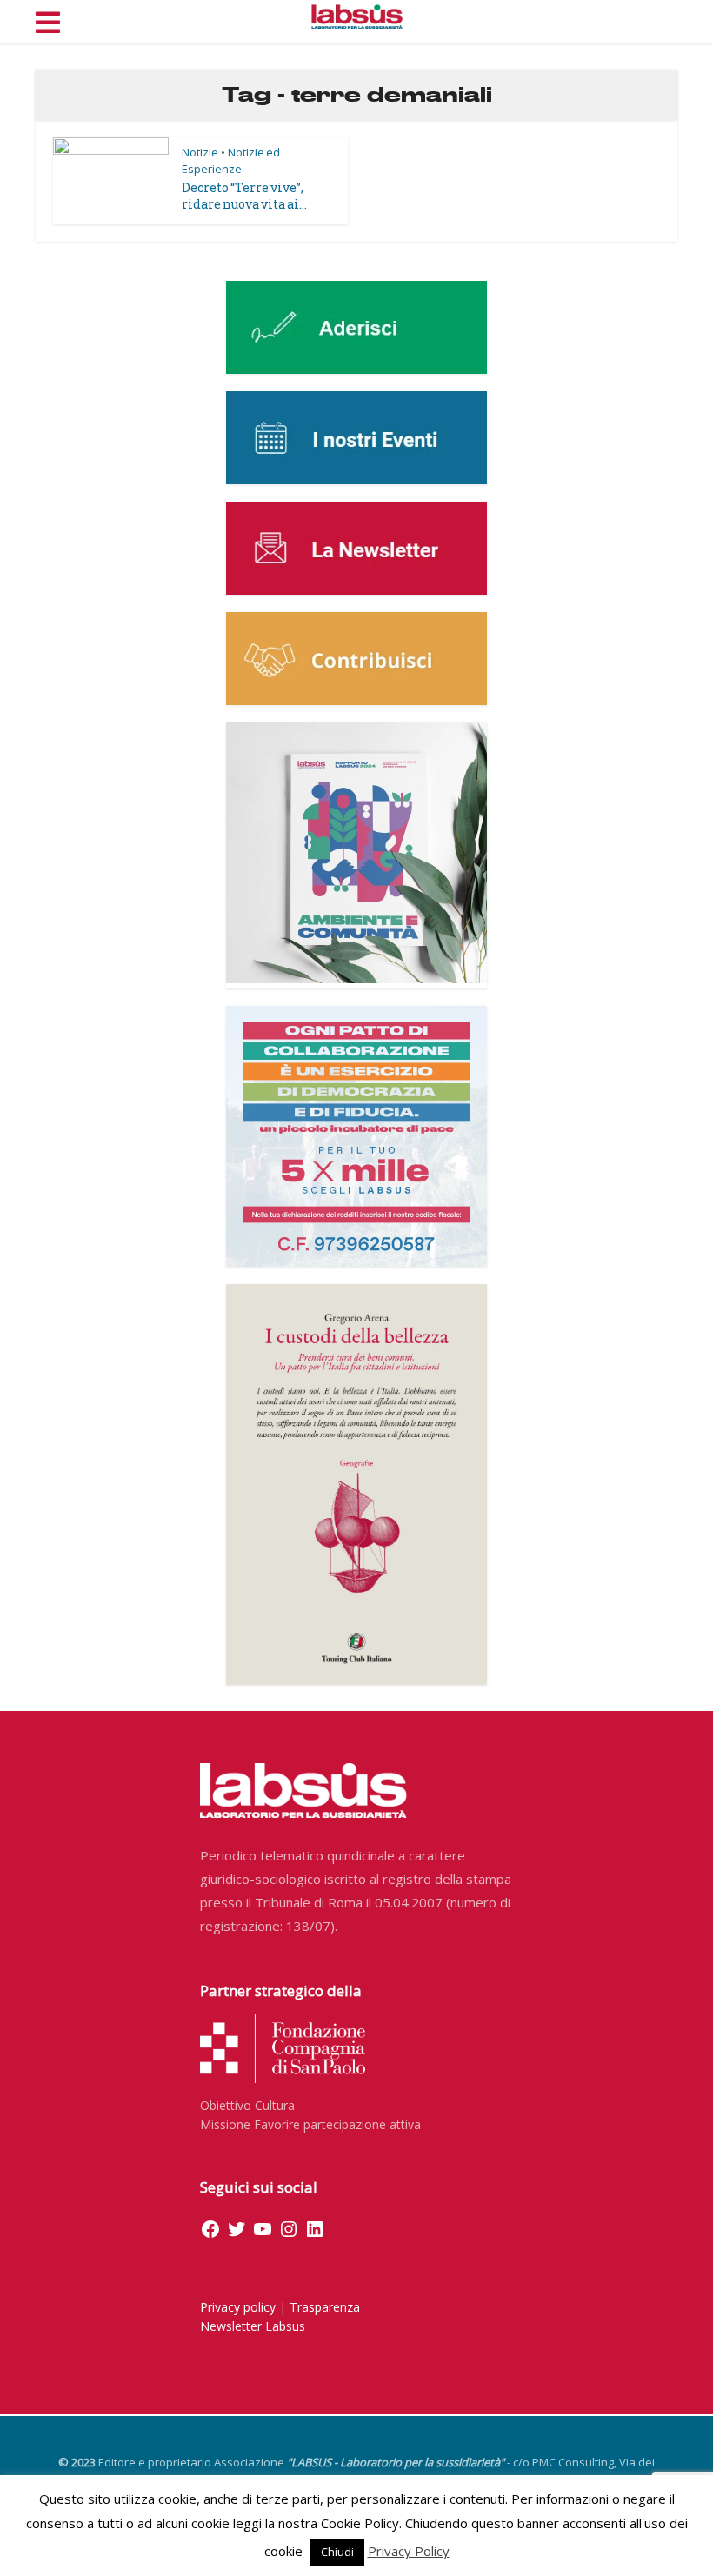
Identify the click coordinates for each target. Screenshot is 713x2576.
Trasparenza (325, 2307)
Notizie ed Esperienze (231, 160)
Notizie (200, 152)
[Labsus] (357, 17)
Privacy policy (238, 2307)
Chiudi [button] (337, 2552)
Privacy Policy (409, 2551)
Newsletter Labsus (253, 2326)
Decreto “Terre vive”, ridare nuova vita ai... (244, 196)
